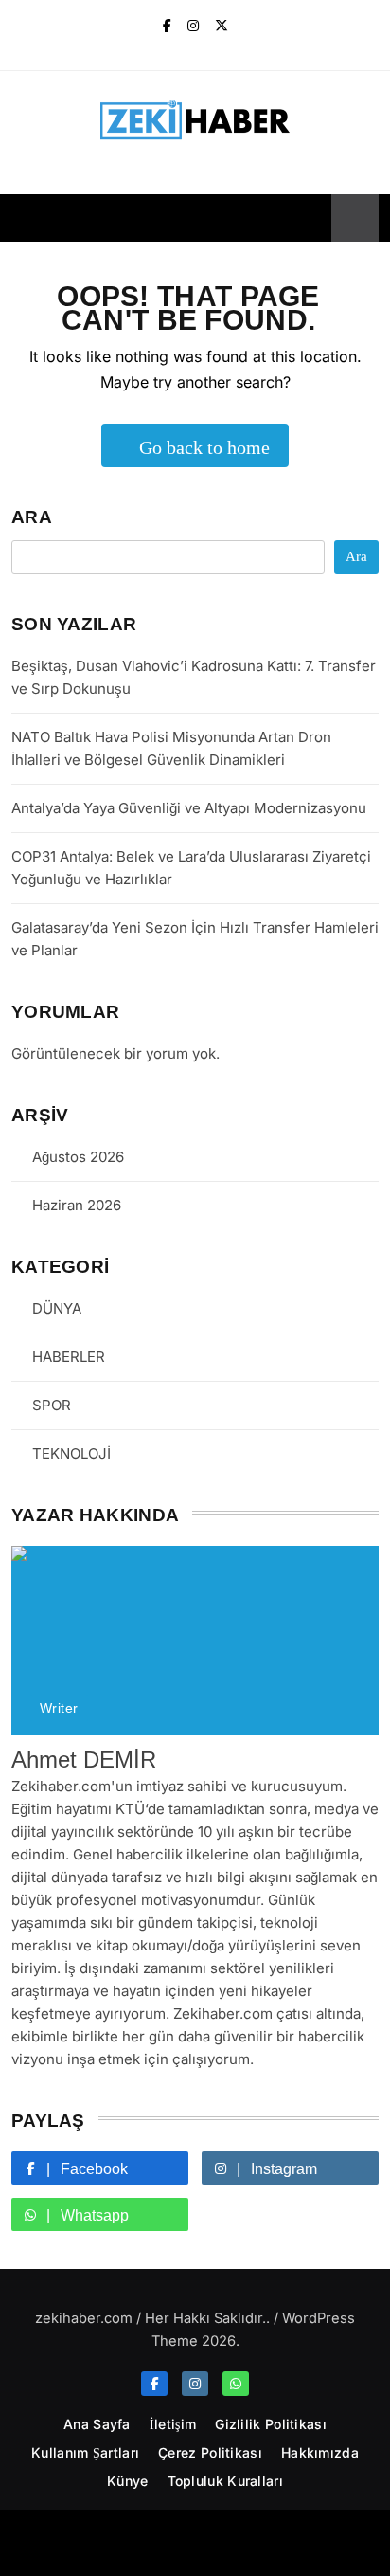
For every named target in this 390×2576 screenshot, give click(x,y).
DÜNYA (57, 1308)
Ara (32, 517)
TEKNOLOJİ (71, 1453)
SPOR (52, 1405)
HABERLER (69, 1357)
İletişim (173, 2424)
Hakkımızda (320, 2452)
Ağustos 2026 (78, 1157)
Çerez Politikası (210, 2452)
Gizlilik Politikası (271, 2424)
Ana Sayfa (97, 2424)
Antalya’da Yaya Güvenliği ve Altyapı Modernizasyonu (189, 808)
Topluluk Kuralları (225, 2481)
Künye (128, 2481)
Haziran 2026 (77, 1205)
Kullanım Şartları (85, 2452)
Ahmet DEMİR (84, 1760)
